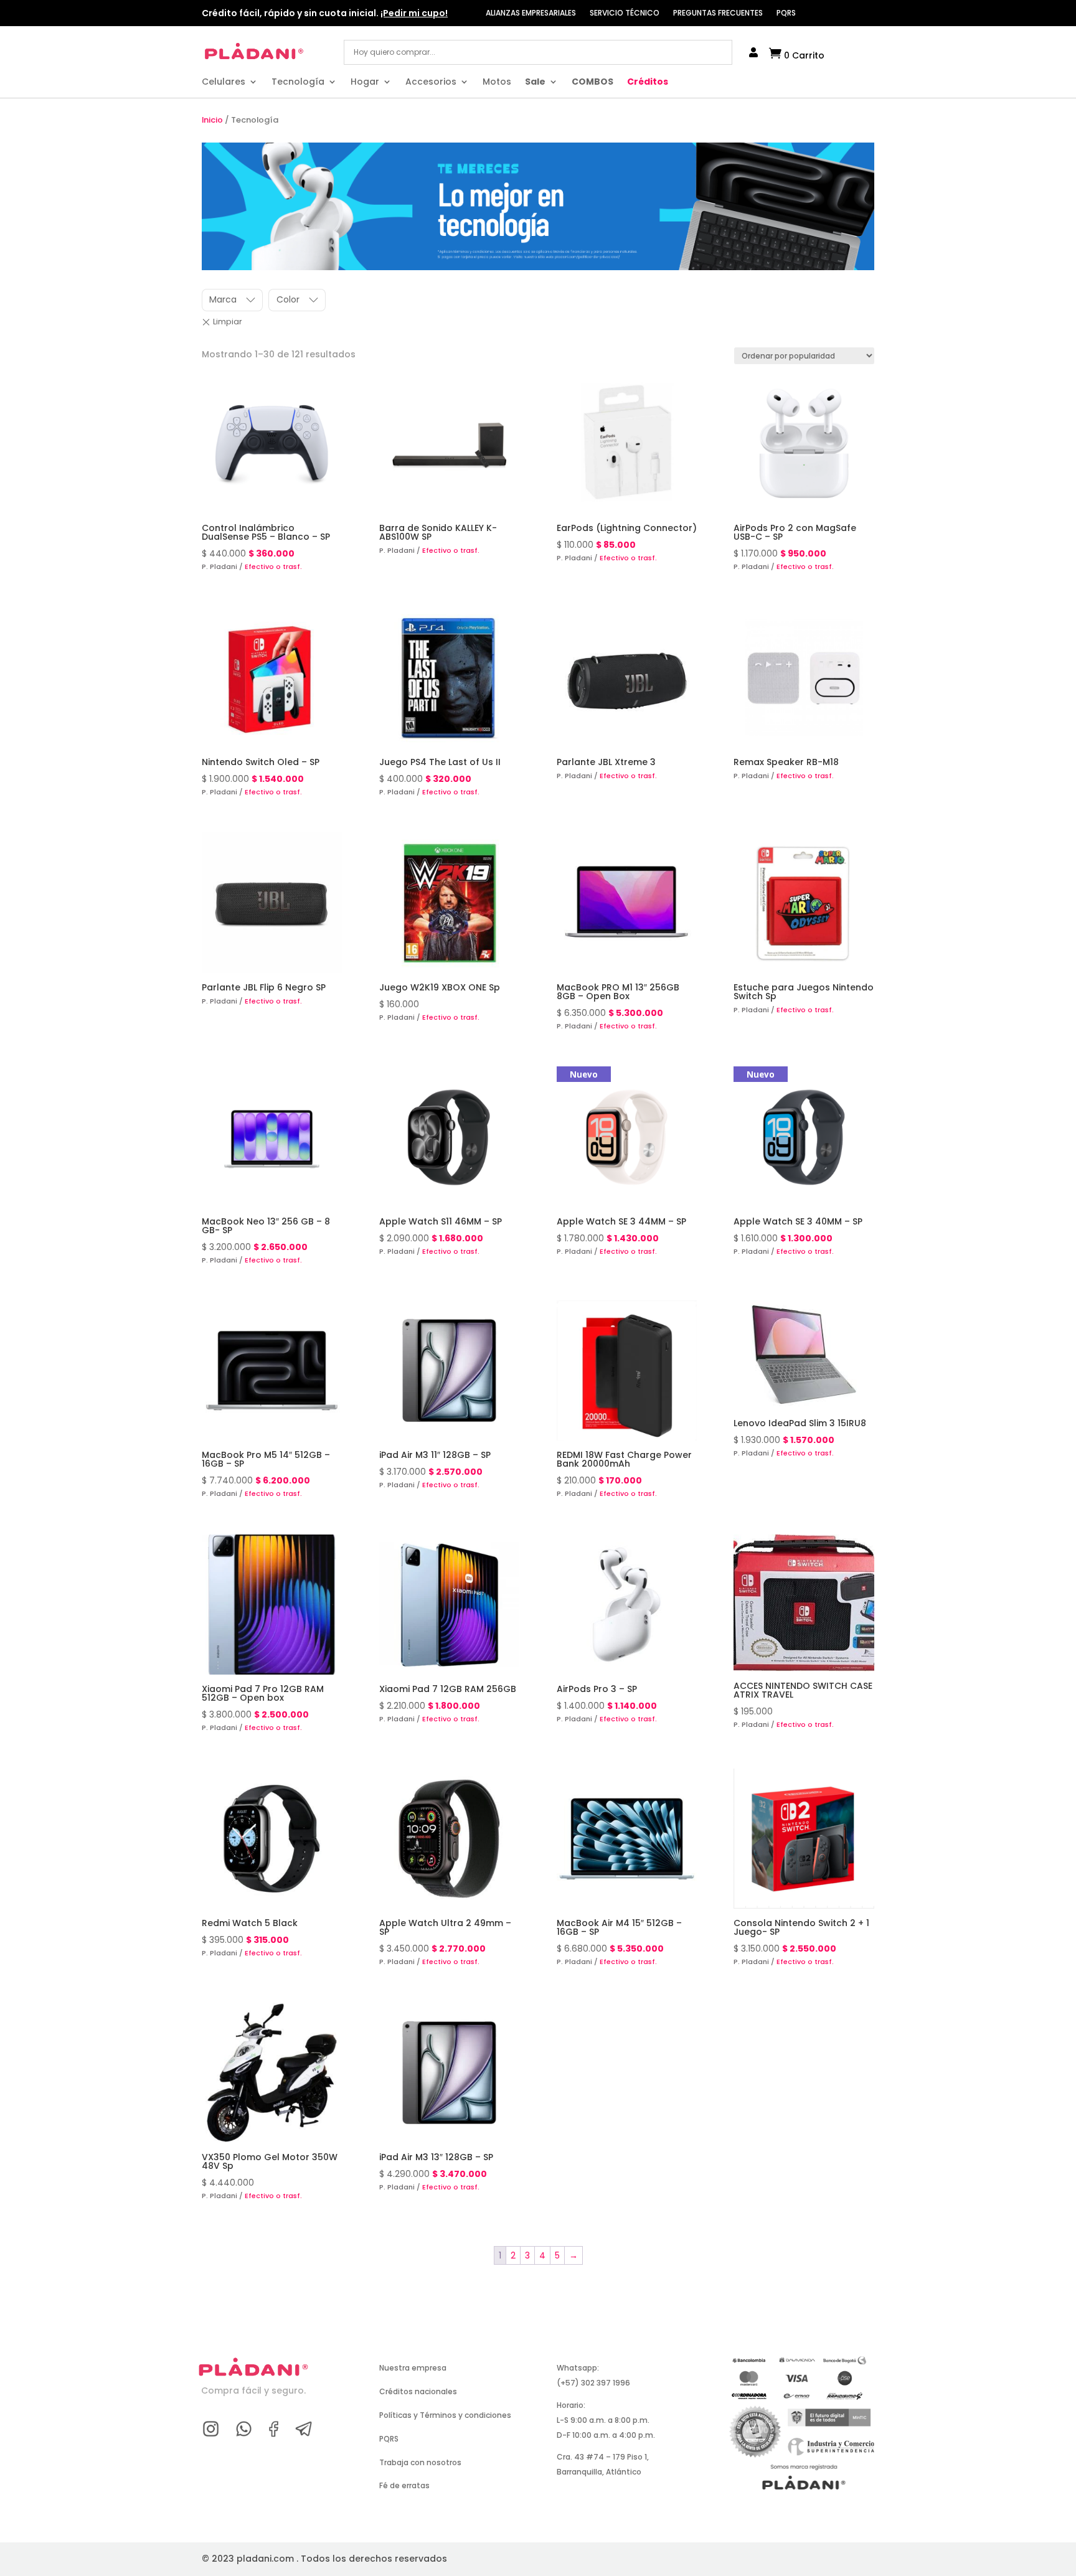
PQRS (786, 13)
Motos (497, 82)
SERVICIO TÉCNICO (625, 13)
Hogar (365, 82)
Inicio (212, 120)
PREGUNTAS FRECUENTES (718, 13)
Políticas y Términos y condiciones (445, 2415)
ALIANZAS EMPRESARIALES (531, 13)
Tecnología (298, 82)
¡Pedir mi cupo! (414, 13)
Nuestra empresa (413, 2368)
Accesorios (431, 82)
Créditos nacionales (418, 2391)
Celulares (224, 82)
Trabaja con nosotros (420, 2462)
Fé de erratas (404, 2485)
